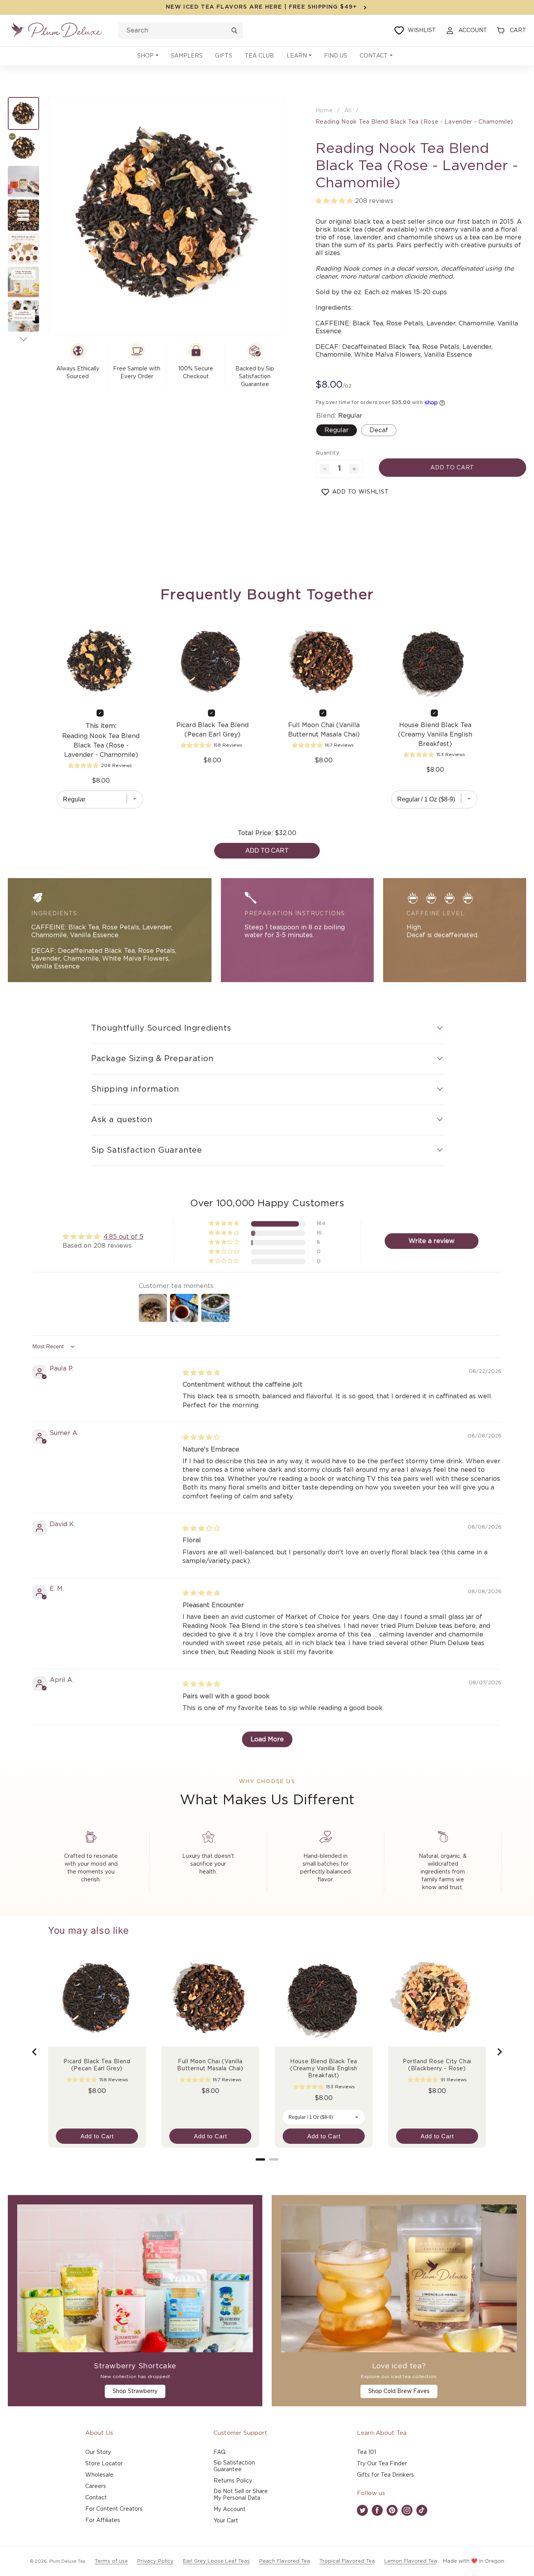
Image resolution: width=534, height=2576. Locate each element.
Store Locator (104, 2464)
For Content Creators (114, 2509)
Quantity (327, 453)
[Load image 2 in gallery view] (23, 148)
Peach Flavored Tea (285, 2561)
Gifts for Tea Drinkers (385, 2475)
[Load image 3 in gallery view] (23, 181)
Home (324, 111)
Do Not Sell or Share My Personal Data (241, 2495)
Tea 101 (366, 2452)
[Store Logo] (57, 31)
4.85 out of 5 (124, 1237)
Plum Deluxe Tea (67, 2561)
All (348, 111)
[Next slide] (499, 2052)
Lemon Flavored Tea (411, 2561)
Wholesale (99, 2475)
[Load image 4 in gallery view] (23, 215)
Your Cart (226, 2521)
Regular (337, 430)
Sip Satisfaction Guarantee (234, 2466)
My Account (229, 2510)
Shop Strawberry (135, 2391)
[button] (148, 56)
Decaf (379, 430)
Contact (96, 2498)
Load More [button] (267, 1739)
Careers (96, 2486)
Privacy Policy (155, 2561)
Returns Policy (233, 2481)
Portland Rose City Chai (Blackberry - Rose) (437, 2065)
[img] (201, 1373)
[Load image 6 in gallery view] (23, 282)
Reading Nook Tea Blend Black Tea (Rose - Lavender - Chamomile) (414, 122)
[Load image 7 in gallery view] (23, 316)
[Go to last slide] (35, 2052)
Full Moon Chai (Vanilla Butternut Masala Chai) (324, 730)
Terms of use (111, 2561)
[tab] (260, 2159)
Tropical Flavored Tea (347, 2561)
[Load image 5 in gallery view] (23, 249)
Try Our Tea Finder (382, 2464)
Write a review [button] (432, 1241)
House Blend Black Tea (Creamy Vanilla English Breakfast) (435, 735)
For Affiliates (103, 2520)
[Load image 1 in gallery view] (23, 113)
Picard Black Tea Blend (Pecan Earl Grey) (212, 730)
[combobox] (181, 31)
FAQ (220, 2452)
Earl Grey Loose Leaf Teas (216, 2561)
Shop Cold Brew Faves (399, 2391)
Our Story (98, 2452)
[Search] (234, 31)
